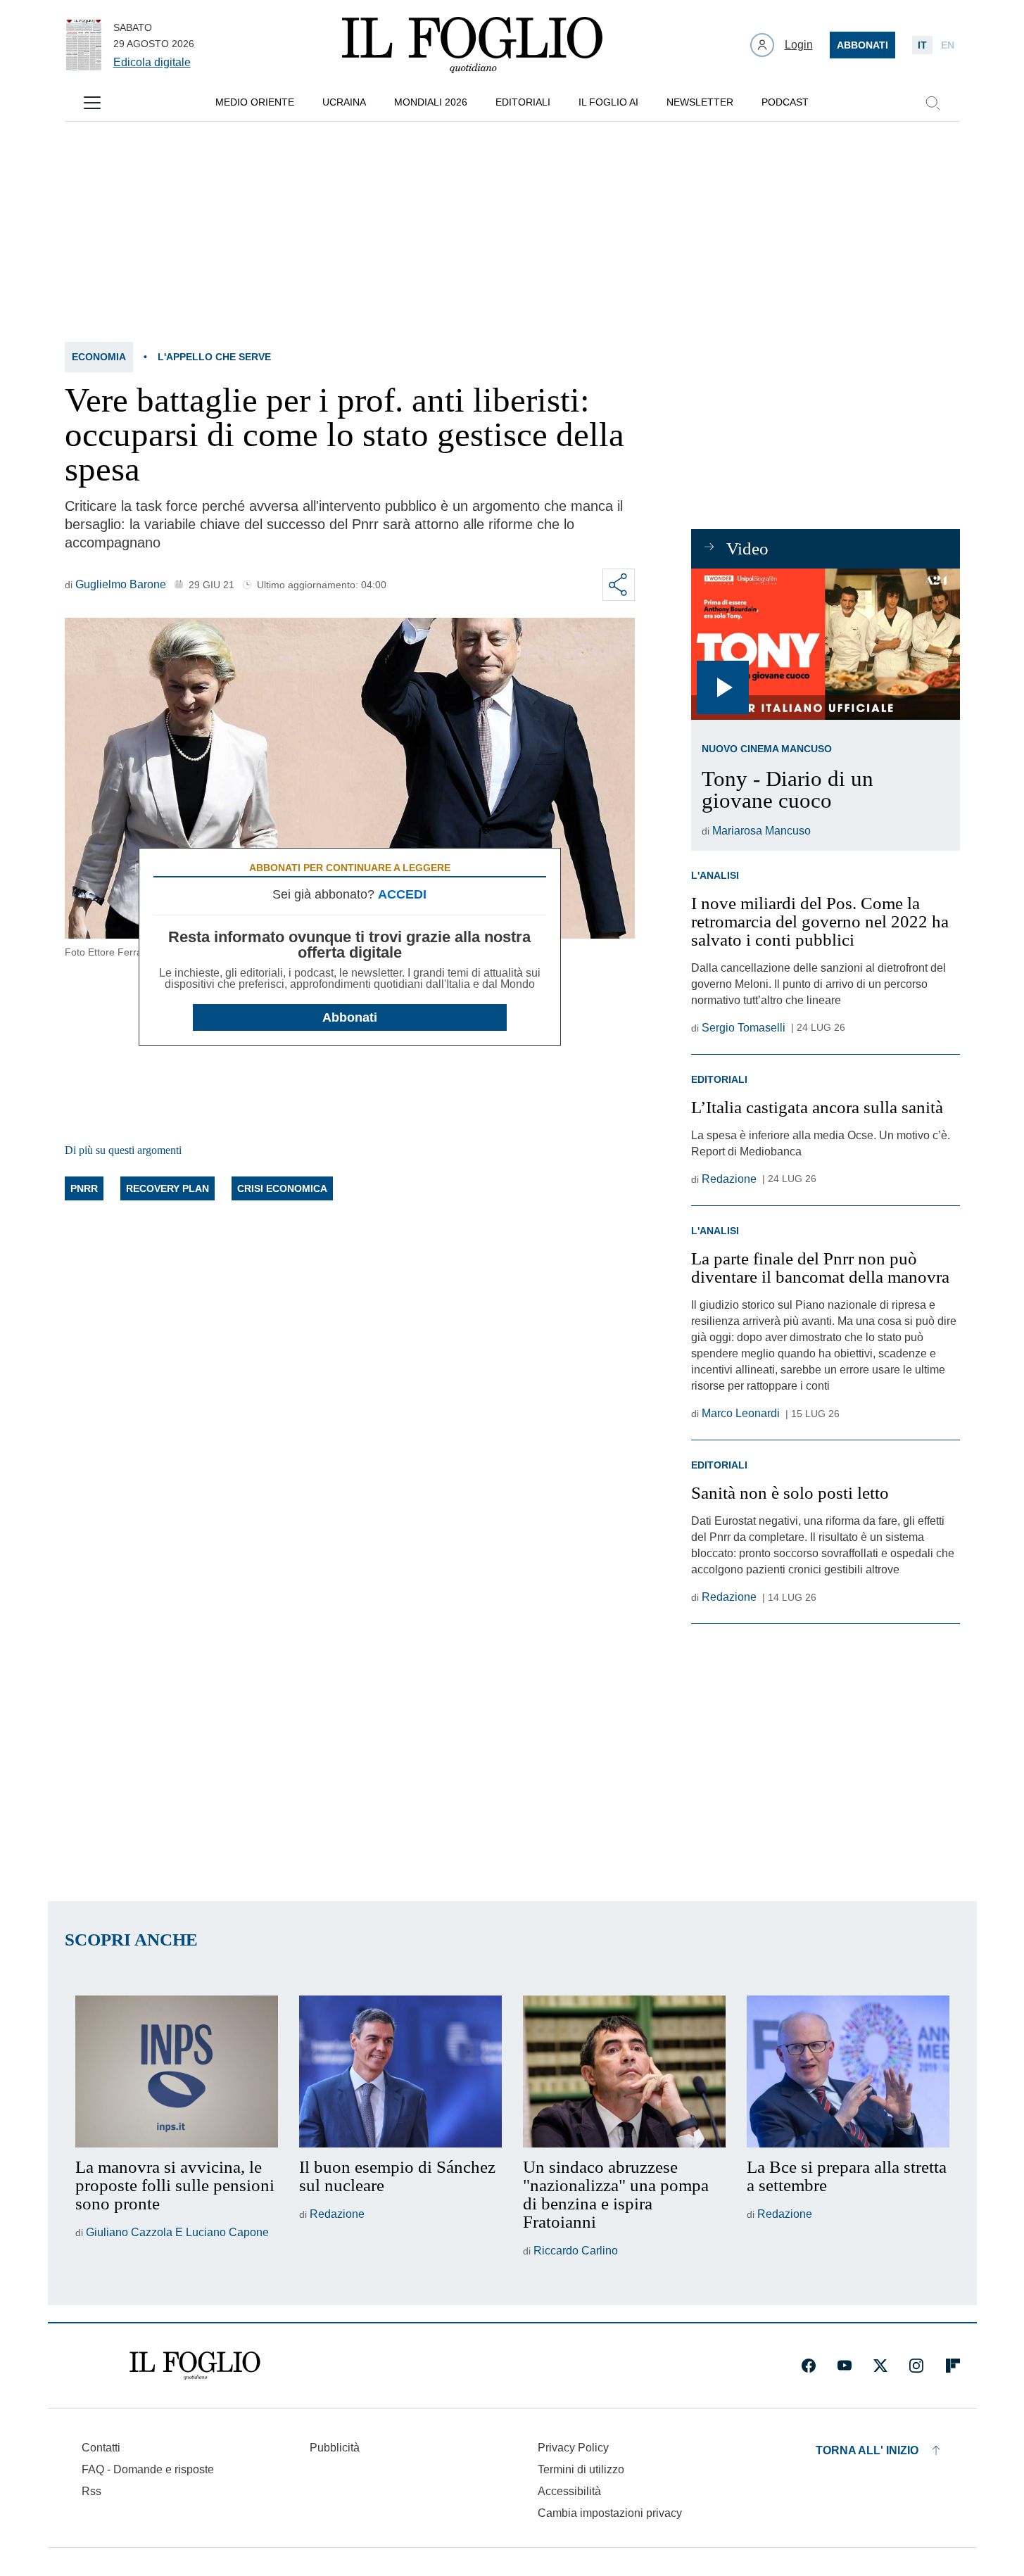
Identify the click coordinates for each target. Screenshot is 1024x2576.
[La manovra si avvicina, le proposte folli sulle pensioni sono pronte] (177, 2071)
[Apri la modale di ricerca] (933, 103)
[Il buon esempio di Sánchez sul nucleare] (400, 2071)
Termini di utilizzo (581, 2469)
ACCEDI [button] (402, 894)
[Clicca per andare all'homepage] (195, 2366)
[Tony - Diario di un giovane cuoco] (825, 644)
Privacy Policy (573, 2448)
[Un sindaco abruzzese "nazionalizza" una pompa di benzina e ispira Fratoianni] (624, 2071)
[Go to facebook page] (809, 2366)
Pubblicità (335, 2448)
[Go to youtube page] (845, 2366)
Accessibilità (569, 2491)
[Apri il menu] (92, 103)
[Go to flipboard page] (953, 2366)
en (948, 45)
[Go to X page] (880, 2366)
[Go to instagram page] (916, 2366)
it (922, 45)
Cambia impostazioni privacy (610, 2513)
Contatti (101, 2448)
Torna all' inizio (867, 2450)
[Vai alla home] (472, 45)
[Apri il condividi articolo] (619, 585)
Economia (99, 357)
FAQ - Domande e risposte (148, 2469)
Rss (91, 2491)
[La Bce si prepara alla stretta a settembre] (848, 2071)
